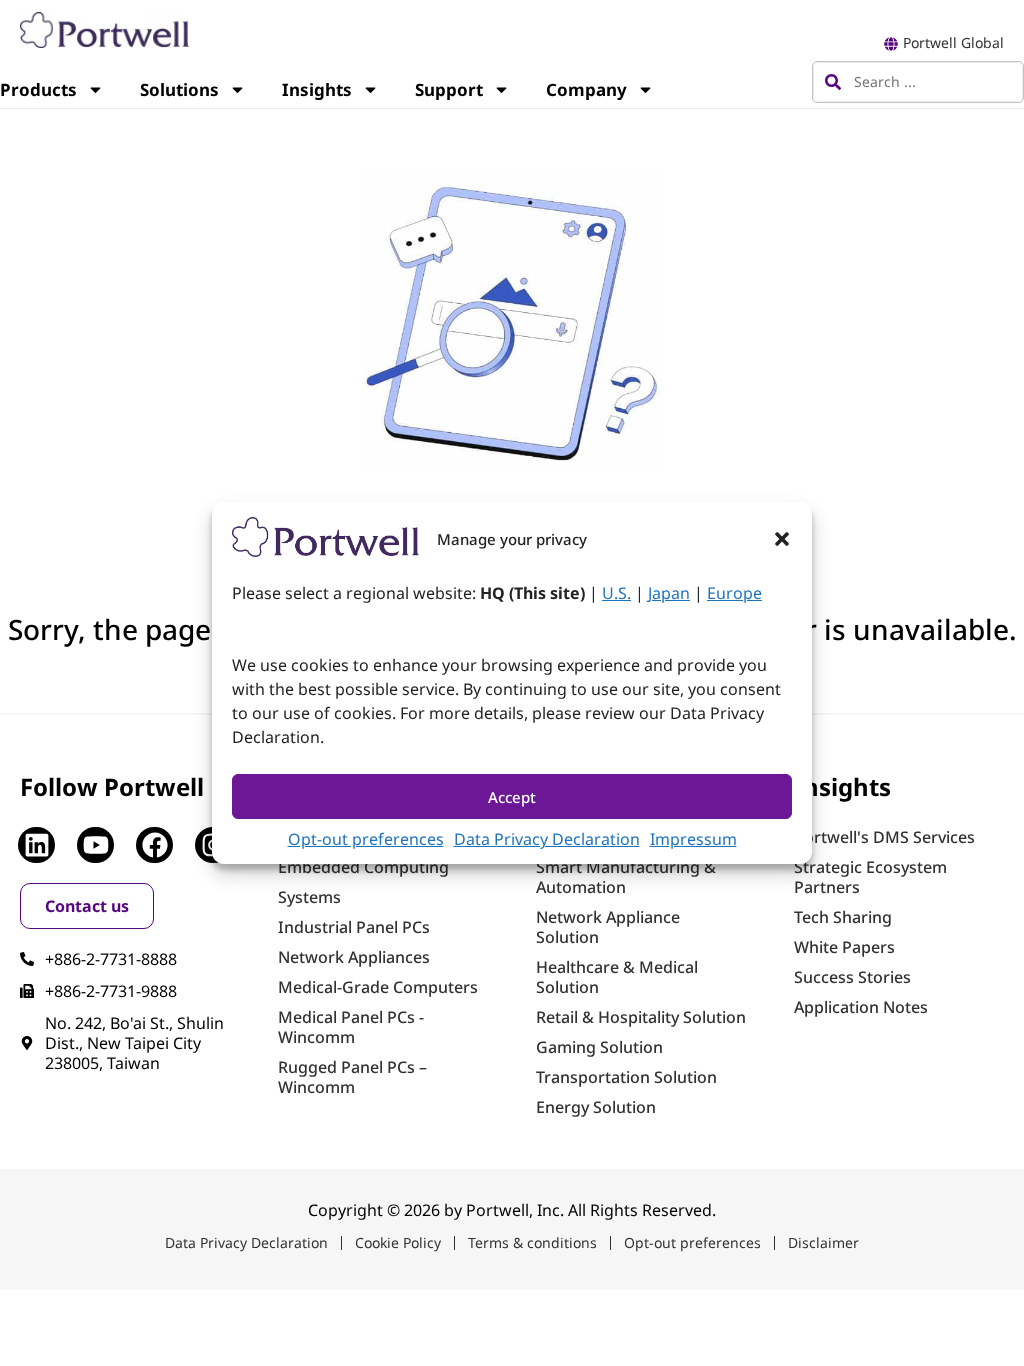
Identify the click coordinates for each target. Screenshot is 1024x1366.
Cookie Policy (398, 1242)
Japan (669, 593)
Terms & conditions (532, 1242)
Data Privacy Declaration (547, 839)
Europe (734, 593)
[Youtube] (95, 845)
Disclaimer (823, 1242)
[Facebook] (154, 845)
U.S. (616, 593)
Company (586, 89)
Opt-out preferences (366, 839)
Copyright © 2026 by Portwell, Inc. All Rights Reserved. (512, 1210)
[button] (782, 539)
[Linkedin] (36, 845)
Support (449, 89)
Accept (512, 797)
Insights (317, 89)
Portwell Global (953, 42)
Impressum (693, 839)
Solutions (179, 89)
